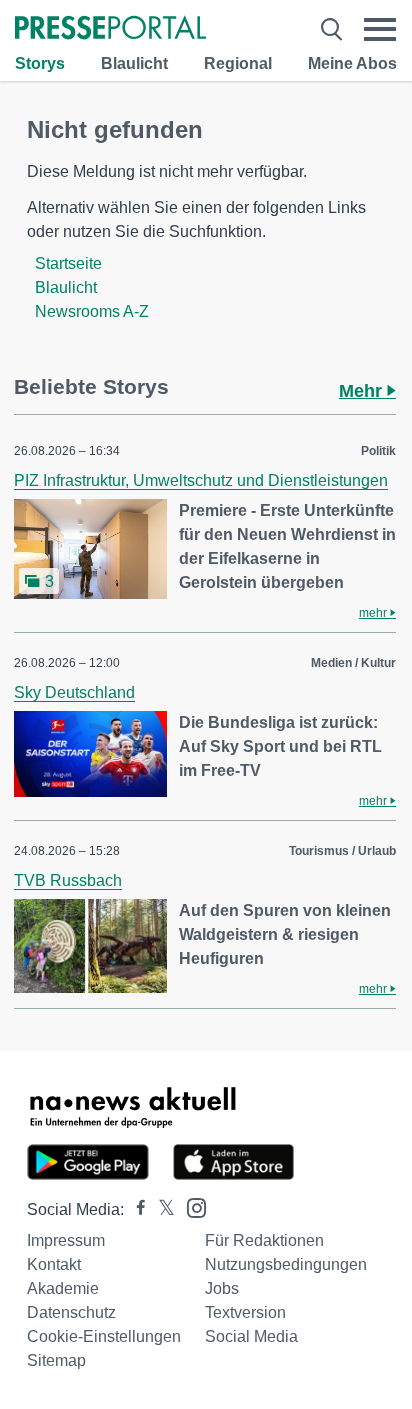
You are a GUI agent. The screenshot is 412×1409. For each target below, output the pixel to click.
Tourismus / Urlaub (342, 851)
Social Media (251, 1336)
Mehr (363, 391)
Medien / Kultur (353, 663)
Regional (238, 63)
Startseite (68, 263)
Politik (378, 451)
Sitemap (56, 1360)
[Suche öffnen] (331, 29)
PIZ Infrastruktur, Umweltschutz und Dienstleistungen (201, 480)
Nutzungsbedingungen (286, 1264)
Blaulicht (134, 63)
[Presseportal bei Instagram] (190, 1206)
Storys (40, 63)
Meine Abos (352, 63)
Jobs (222, 1288)
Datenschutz (71, 1312)
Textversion (245, 1312)
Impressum (66, 1240)
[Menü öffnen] (380, 29)
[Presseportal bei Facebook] (135, 1209)
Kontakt (54, 1264)
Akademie (63, 1288)
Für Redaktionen (264, 1240)
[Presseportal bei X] (160, 1209)
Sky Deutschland (74, 692)
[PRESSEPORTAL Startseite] (110, 29)
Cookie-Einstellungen (104, 1336)
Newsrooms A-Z (92, 311)
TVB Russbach (68, 880)
